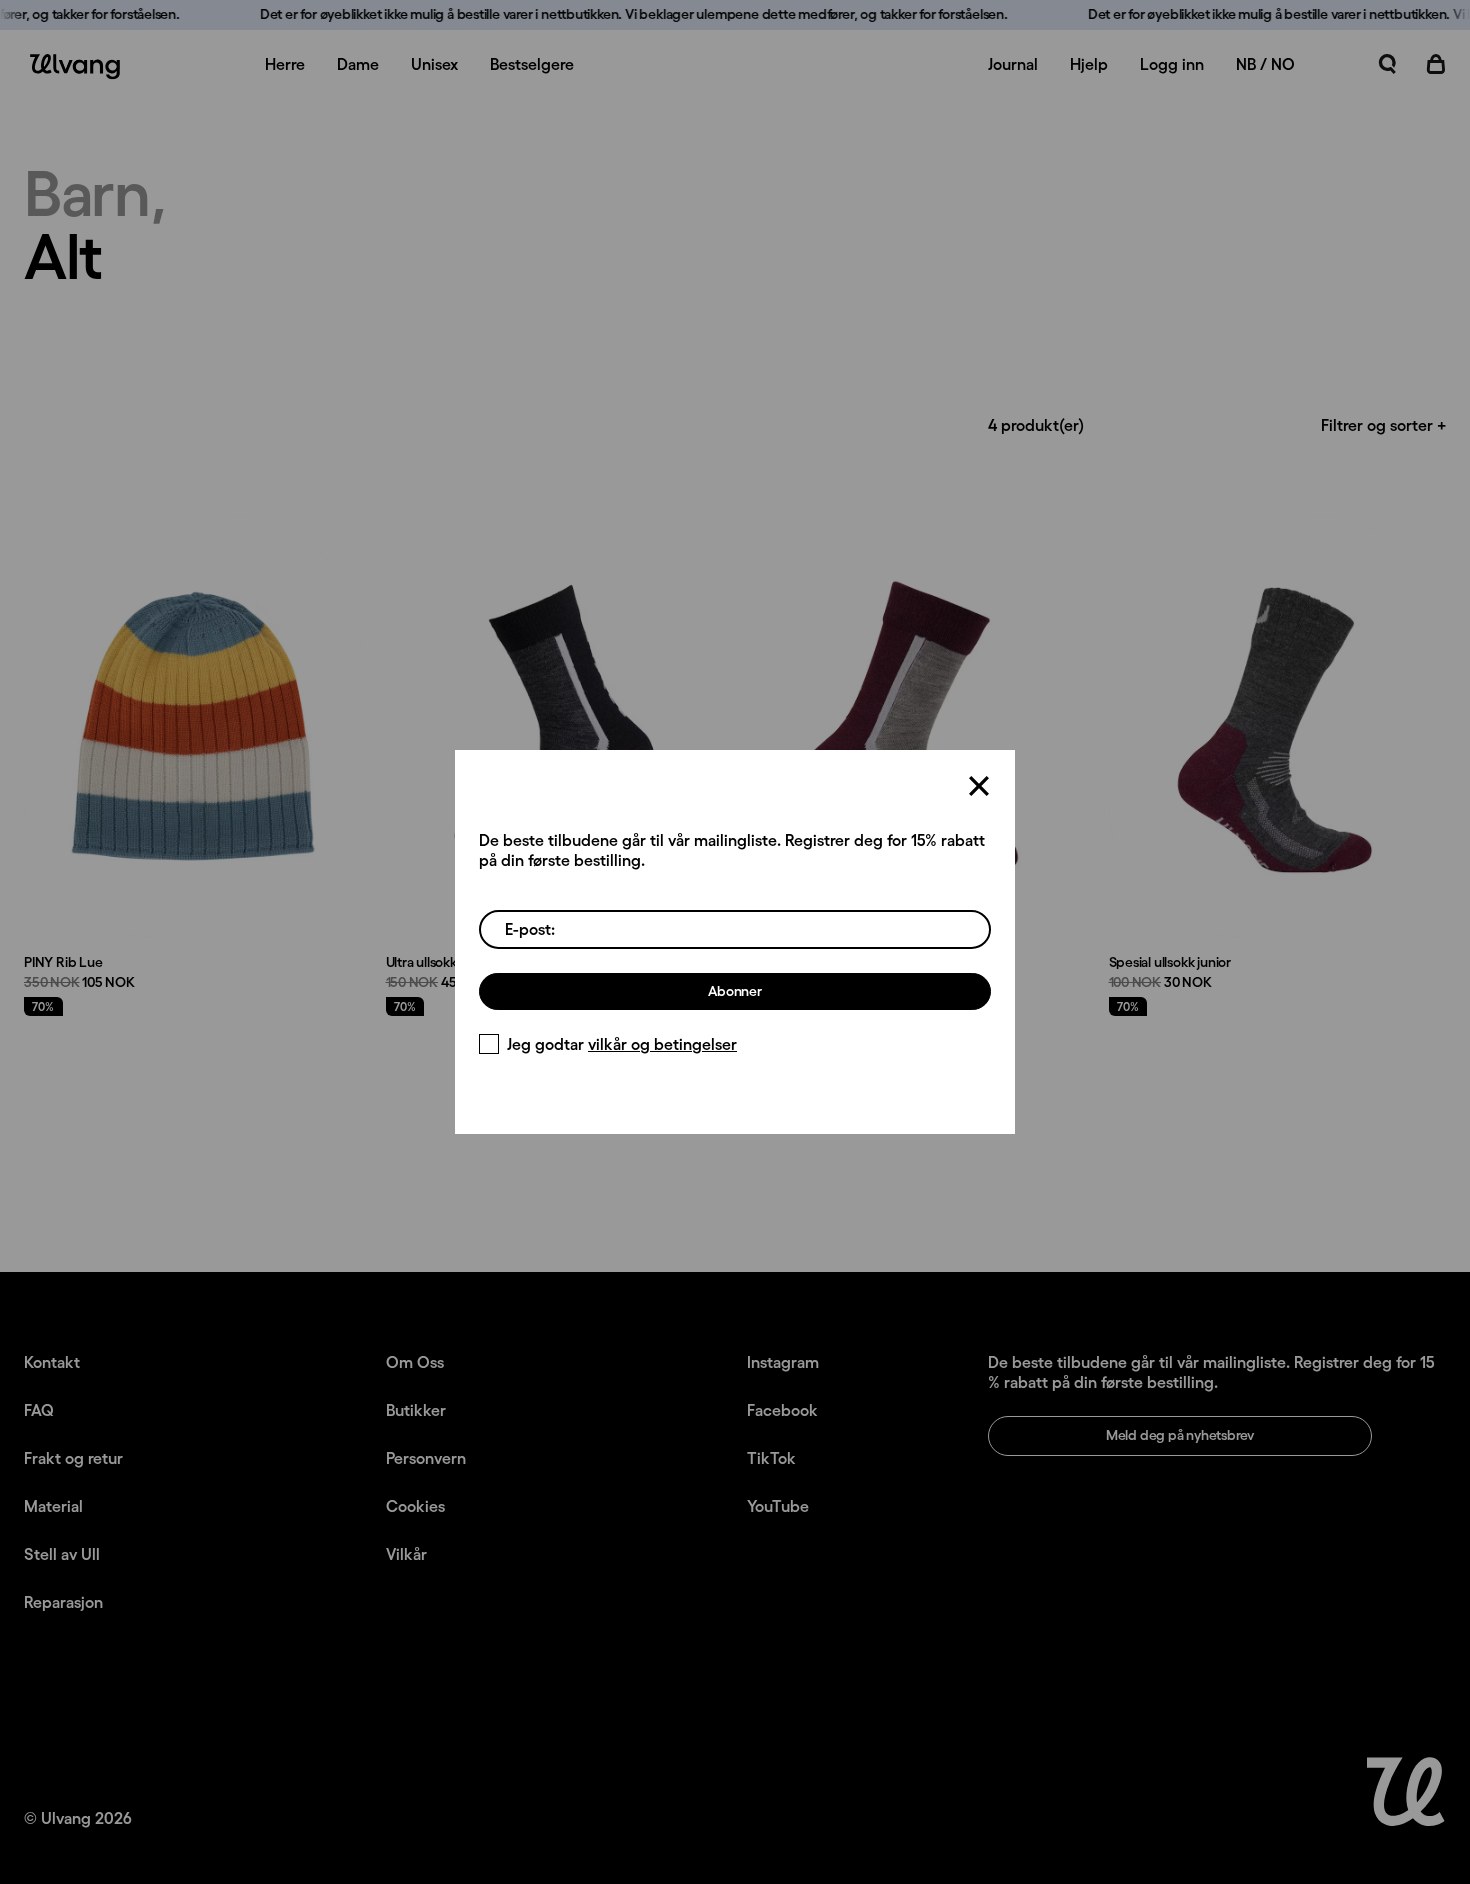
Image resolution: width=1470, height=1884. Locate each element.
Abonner (735, 991)
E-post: (530, 929)
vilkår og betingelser (662, 1044)
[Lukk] (979, 786)
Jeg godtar (622, 1044)
